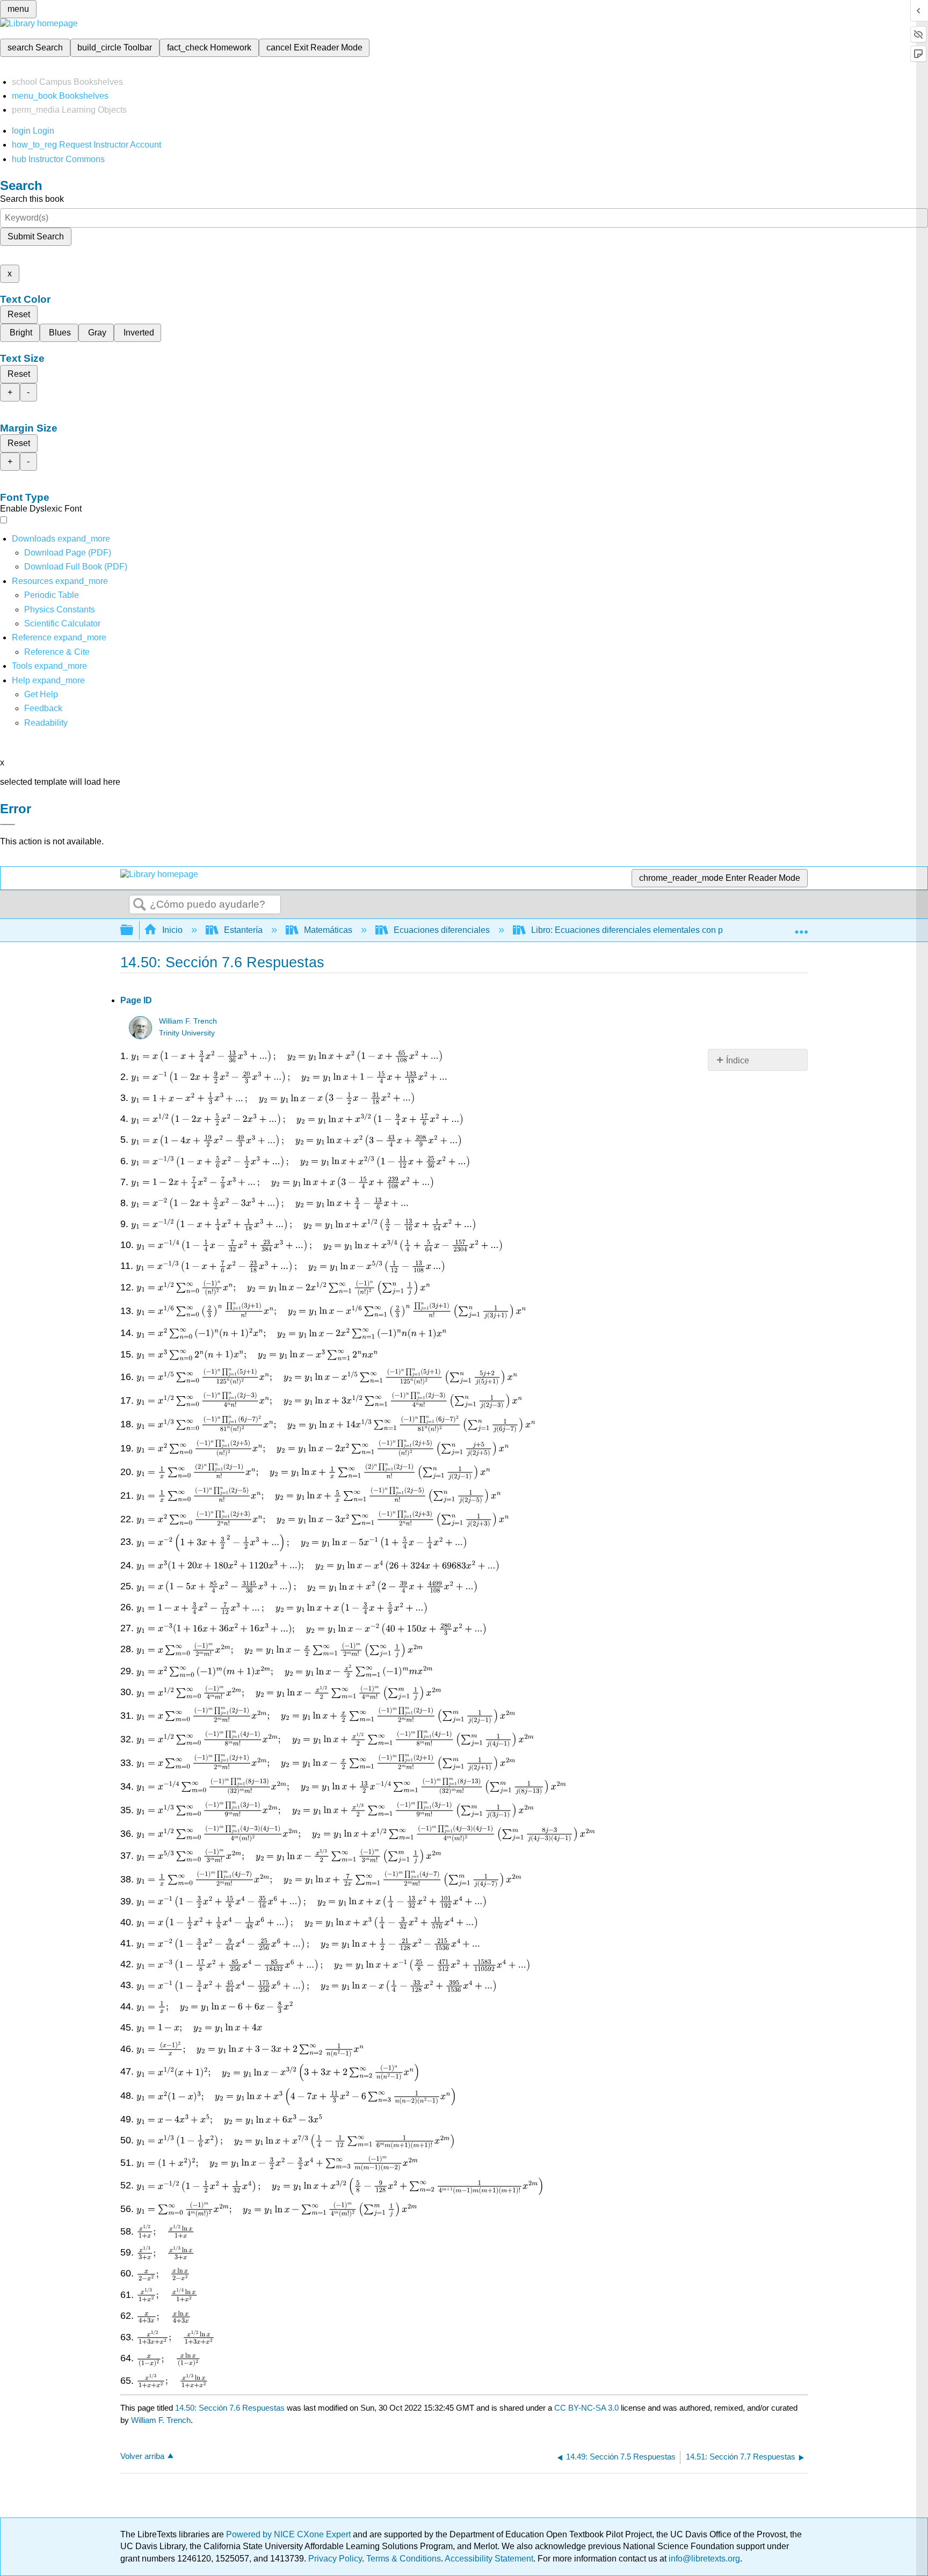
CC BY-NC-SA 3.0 (586, 2408)
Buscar (140, 905)
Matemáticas (328, 930)
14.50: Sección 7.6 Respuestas (230, 2408)
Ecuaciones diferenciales (442, 930)
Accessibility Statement (489, 2559)
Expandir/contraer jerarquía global (134, 931)
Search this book (32, 199)
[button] (43, 708)
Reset (19, 314)
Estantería (243, 930)
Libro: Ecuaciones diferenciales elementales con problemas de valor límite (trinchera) (693, 930)
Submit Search (36, 236)
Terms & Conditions (404, 2559)
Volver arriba (142, 2456)
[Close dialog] (8, 824)
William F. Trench (188, 1021)
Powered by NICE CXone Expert (289, 2534)
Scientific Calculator (62, 623)
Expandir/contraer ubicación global (801, 927)
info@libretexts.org (703, 2559)
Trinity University (187, 1033)
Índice (738, 1060)
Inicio (172, 930)
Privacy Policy (335, 2559)
